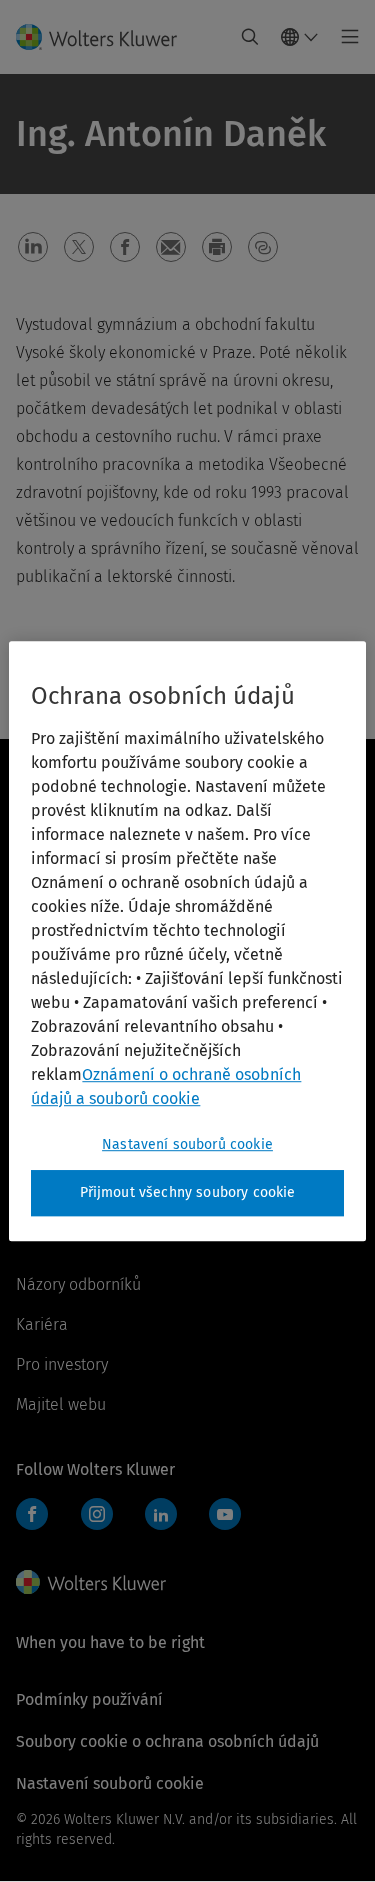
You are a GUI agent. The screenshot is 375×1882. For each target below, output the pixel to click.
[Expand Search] (250, 37)
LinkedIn (161, 1514)
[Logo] (104, 37)
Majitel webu (61, 1404)
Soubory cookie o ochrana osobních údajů (167, 1741)
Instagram (97, 1514)
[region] (187, 941)
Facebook (32, 1514)
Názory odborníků (78, 1284)
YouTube (225, 1514)
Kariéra (42, 1324)
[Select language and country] (300, 37)
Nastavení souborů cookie (187, 1144)
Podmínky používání (89, 1699)
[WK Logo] (91, 1582)
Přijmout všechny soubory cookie (188, 1192)
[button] (33, 247)
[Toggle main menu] (344, 37)
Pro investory (62, 1364)
